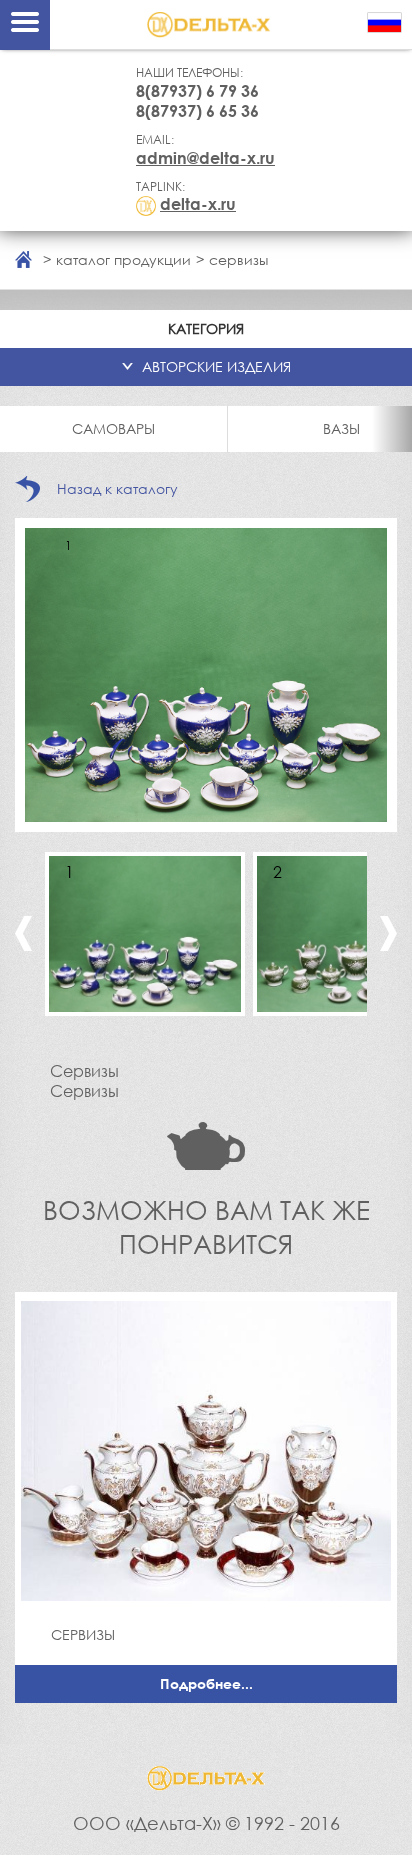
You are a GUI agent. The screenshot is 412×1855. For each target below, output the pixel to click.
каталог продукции (123, 259)
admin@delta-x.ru (205, 158)
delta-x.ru (198, 204)
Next (388, 933)
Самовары (113, 428)
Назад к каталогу (117, 488)
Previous (23, 933)
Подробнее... (206, 1683)
